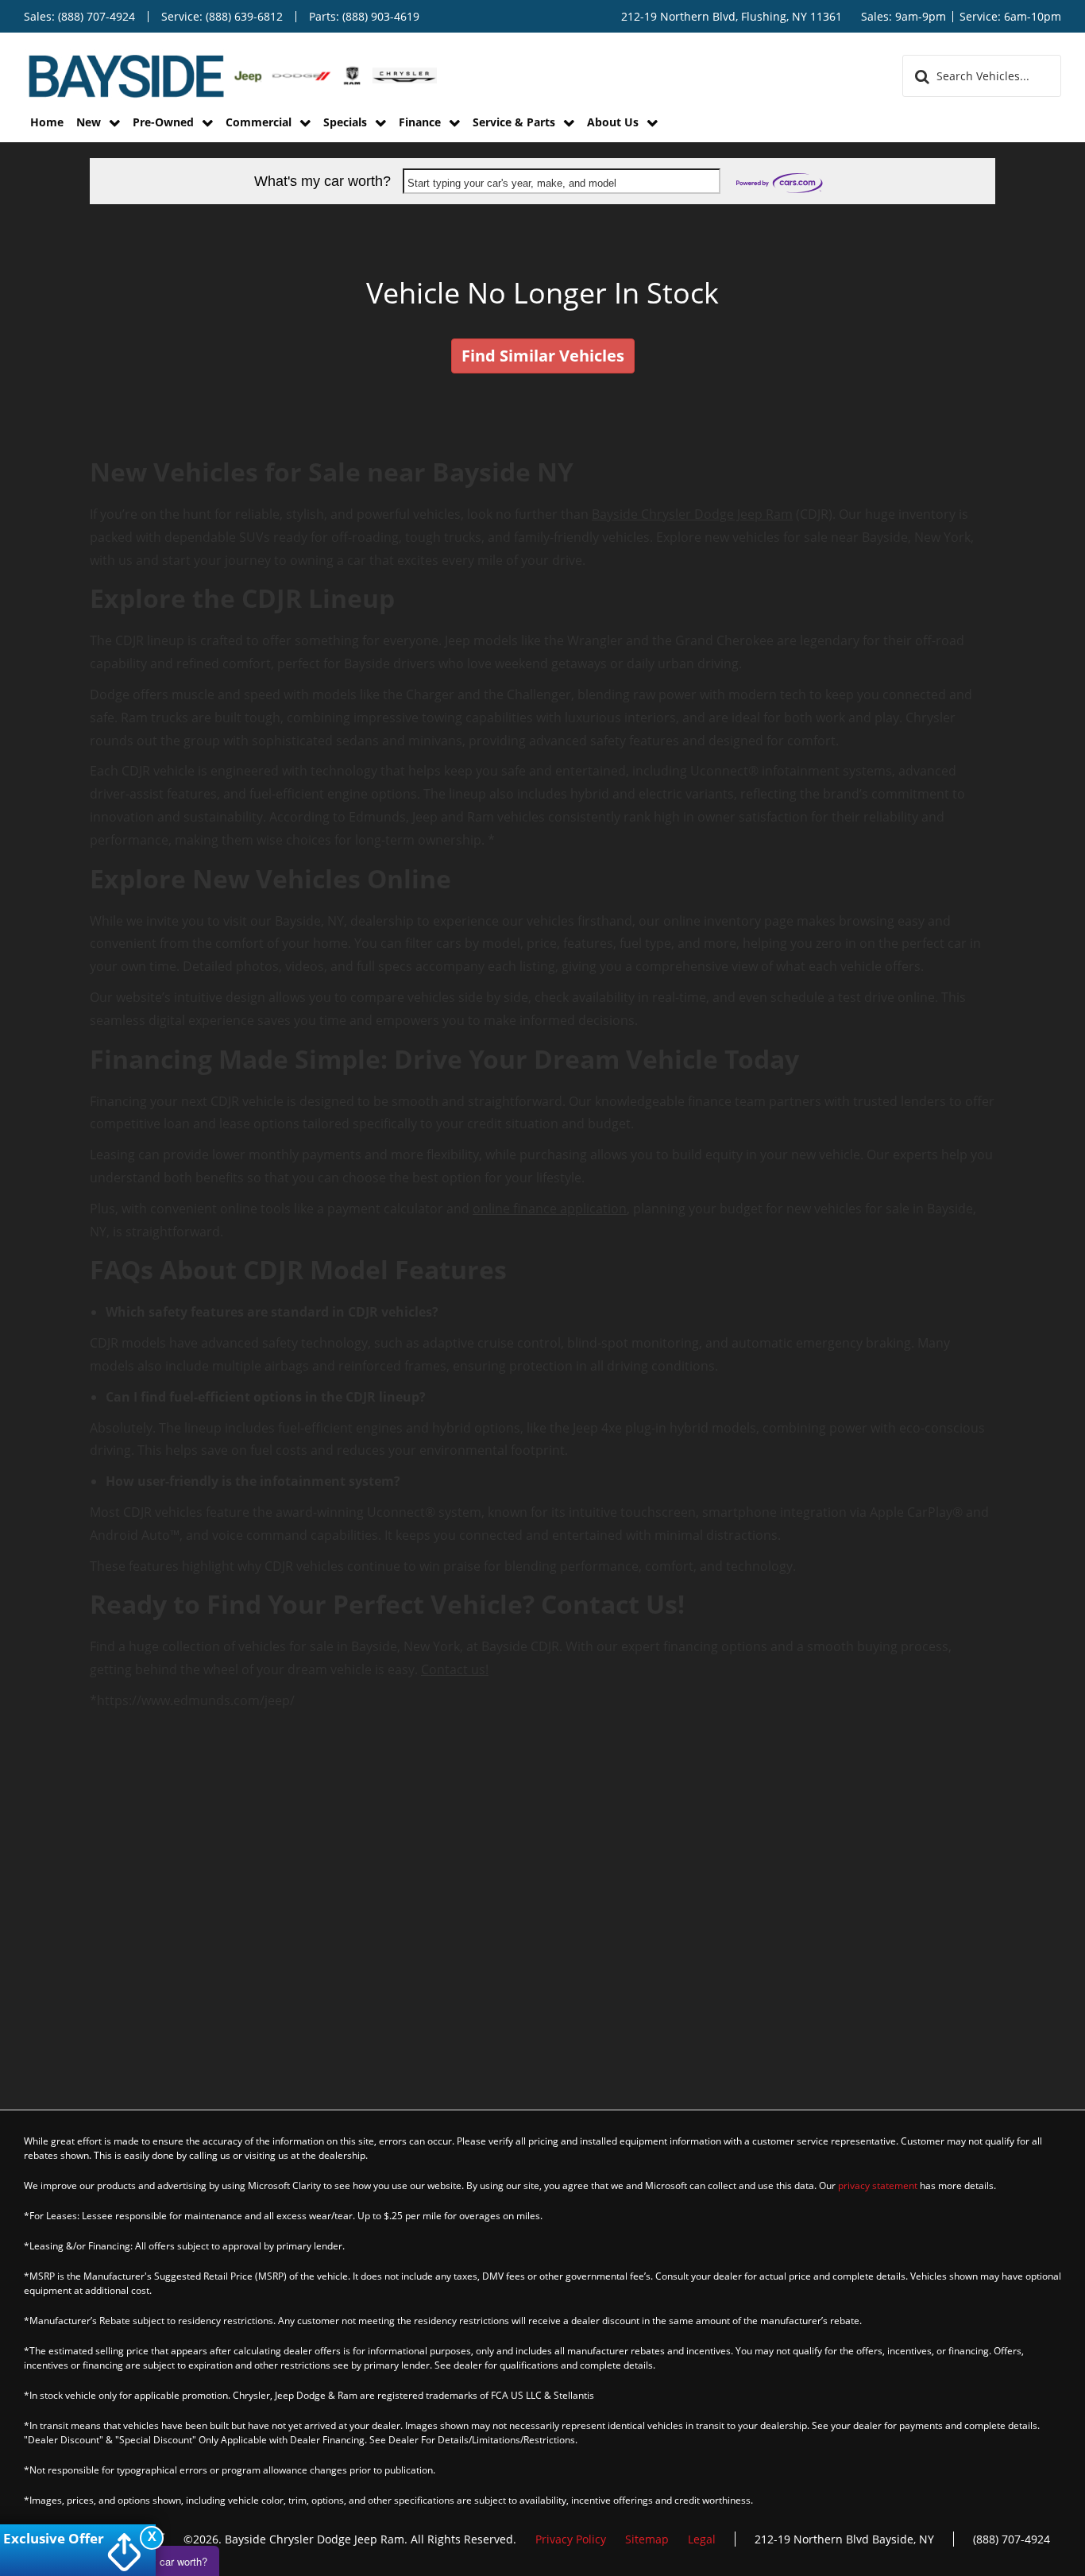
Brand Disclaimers (680, 639)
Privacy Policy (588, 551)
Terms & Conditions (447, 639)
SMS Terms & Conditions (475, 551)
